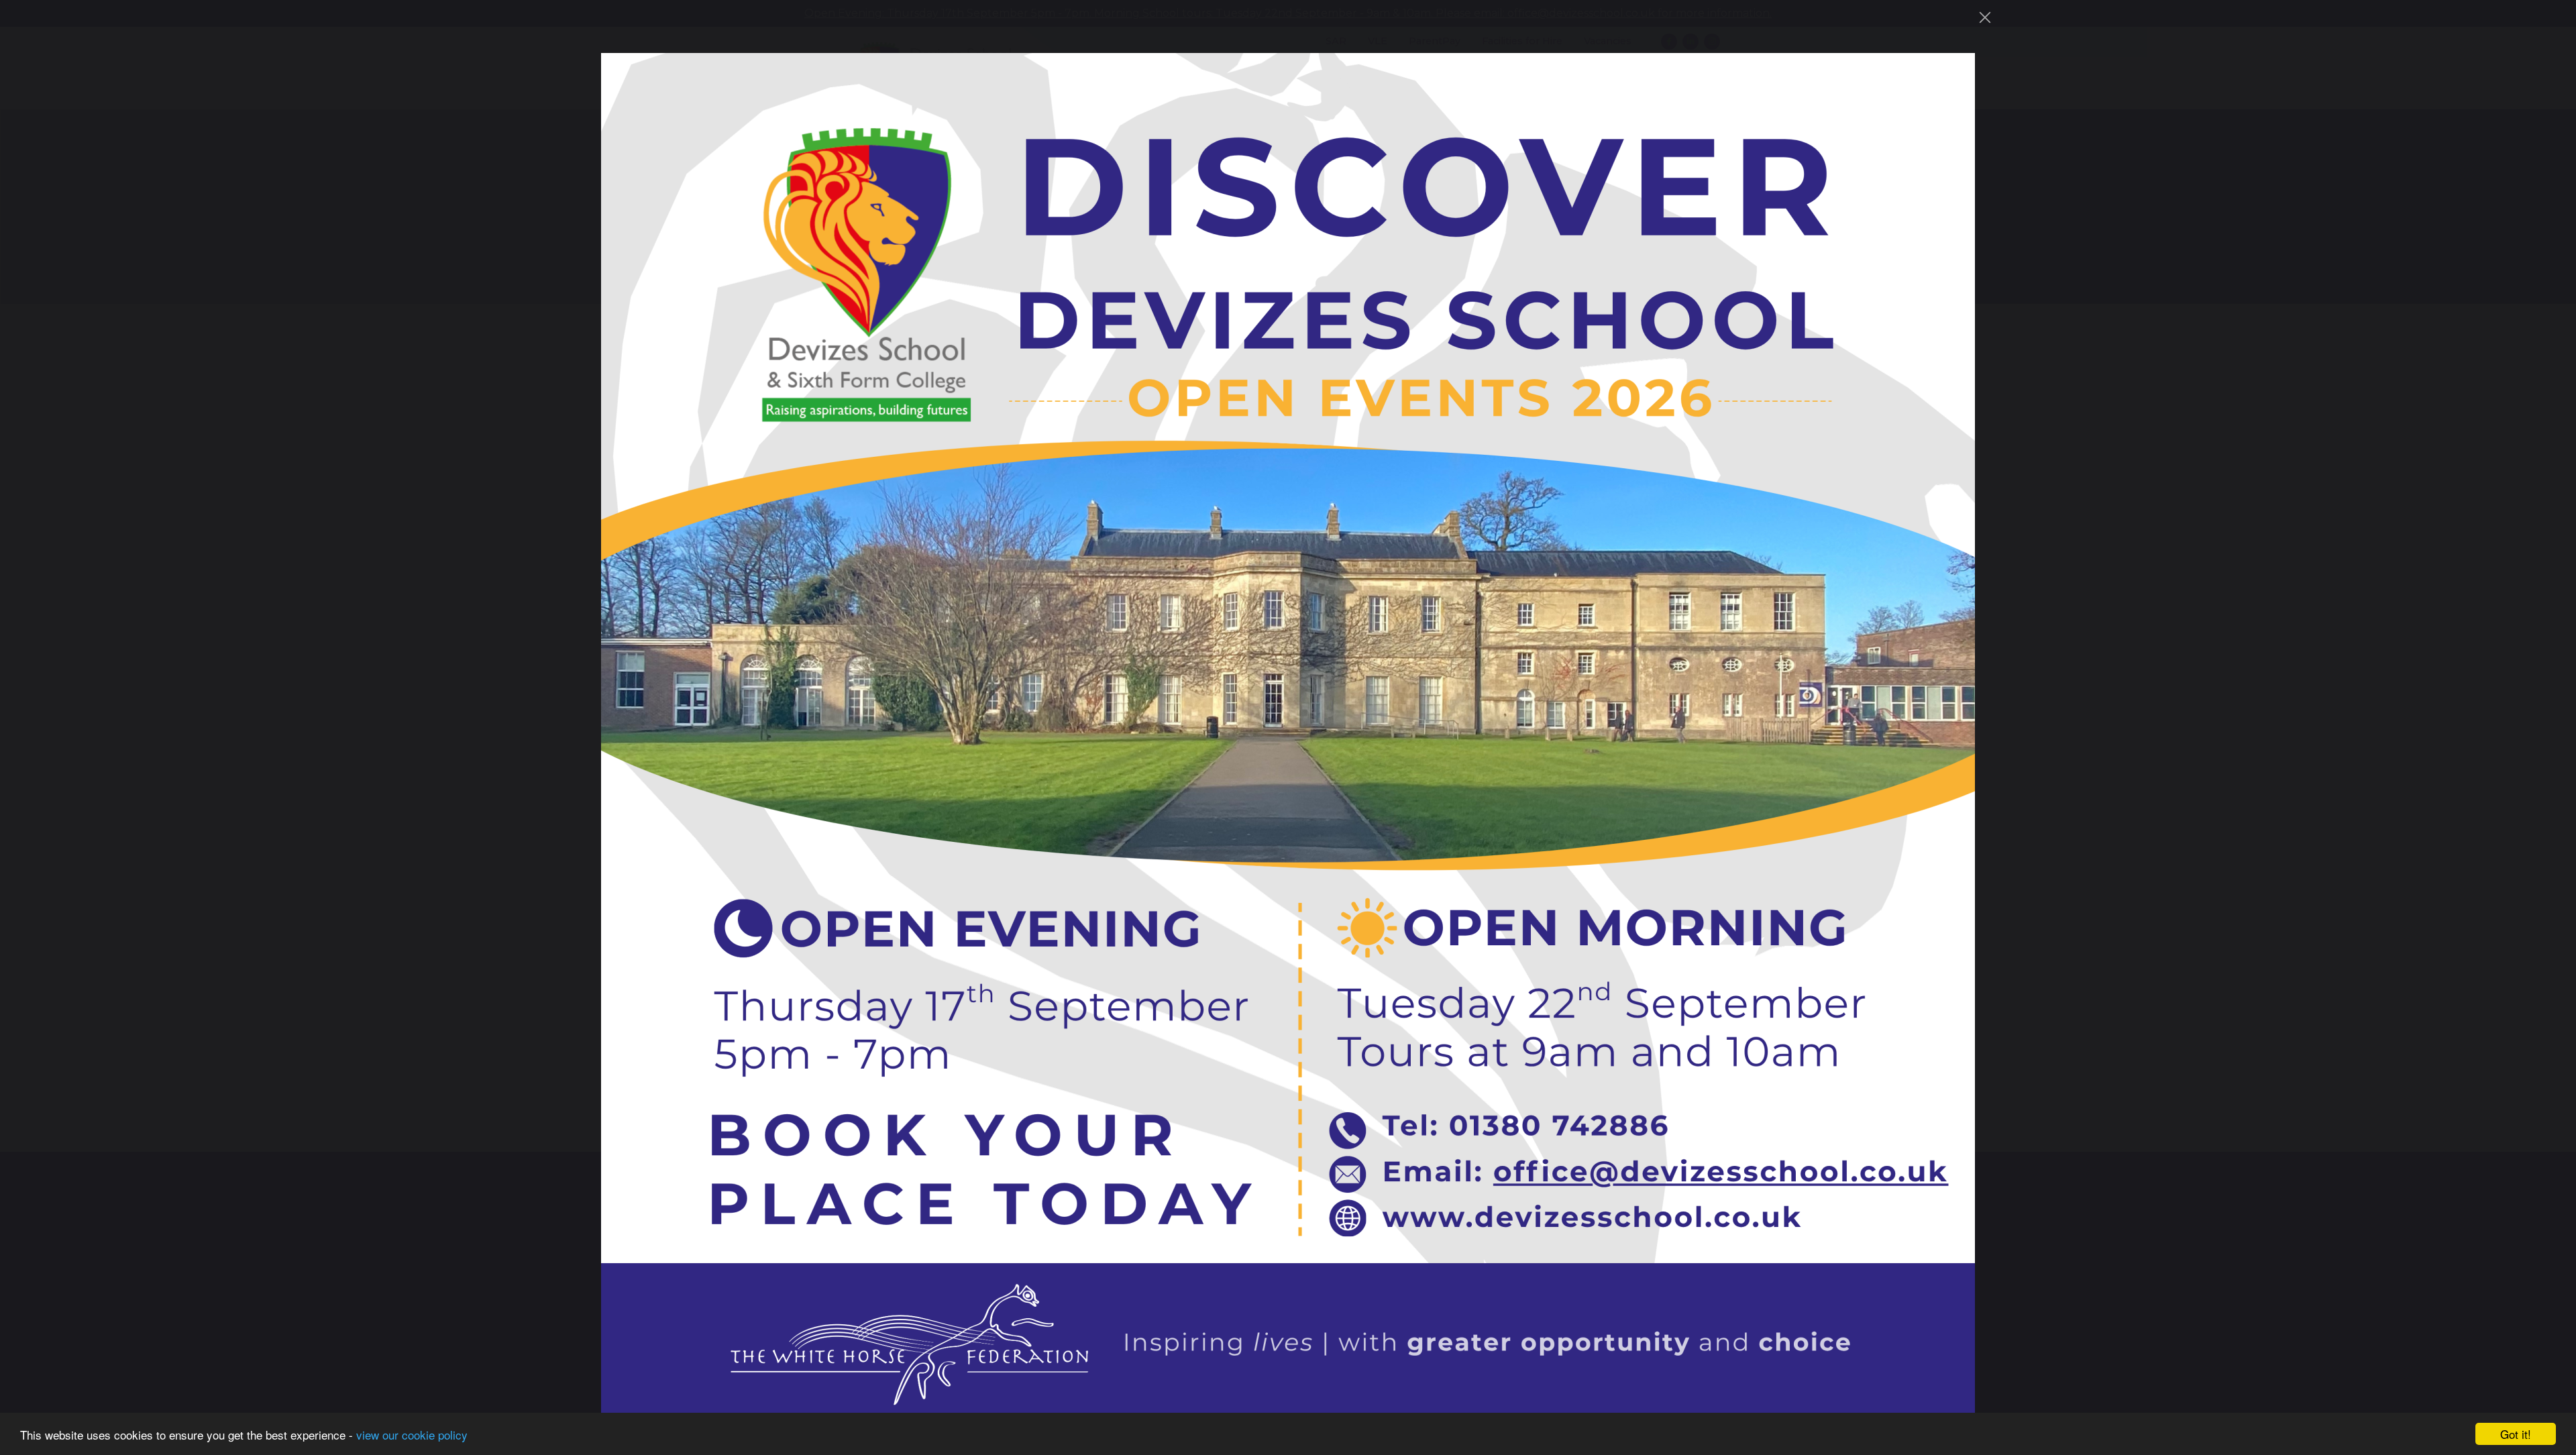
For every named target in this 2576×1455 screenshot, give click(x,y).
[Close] (1985, 17)
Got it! (2516, 1434)
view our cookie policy (412, 1435)
